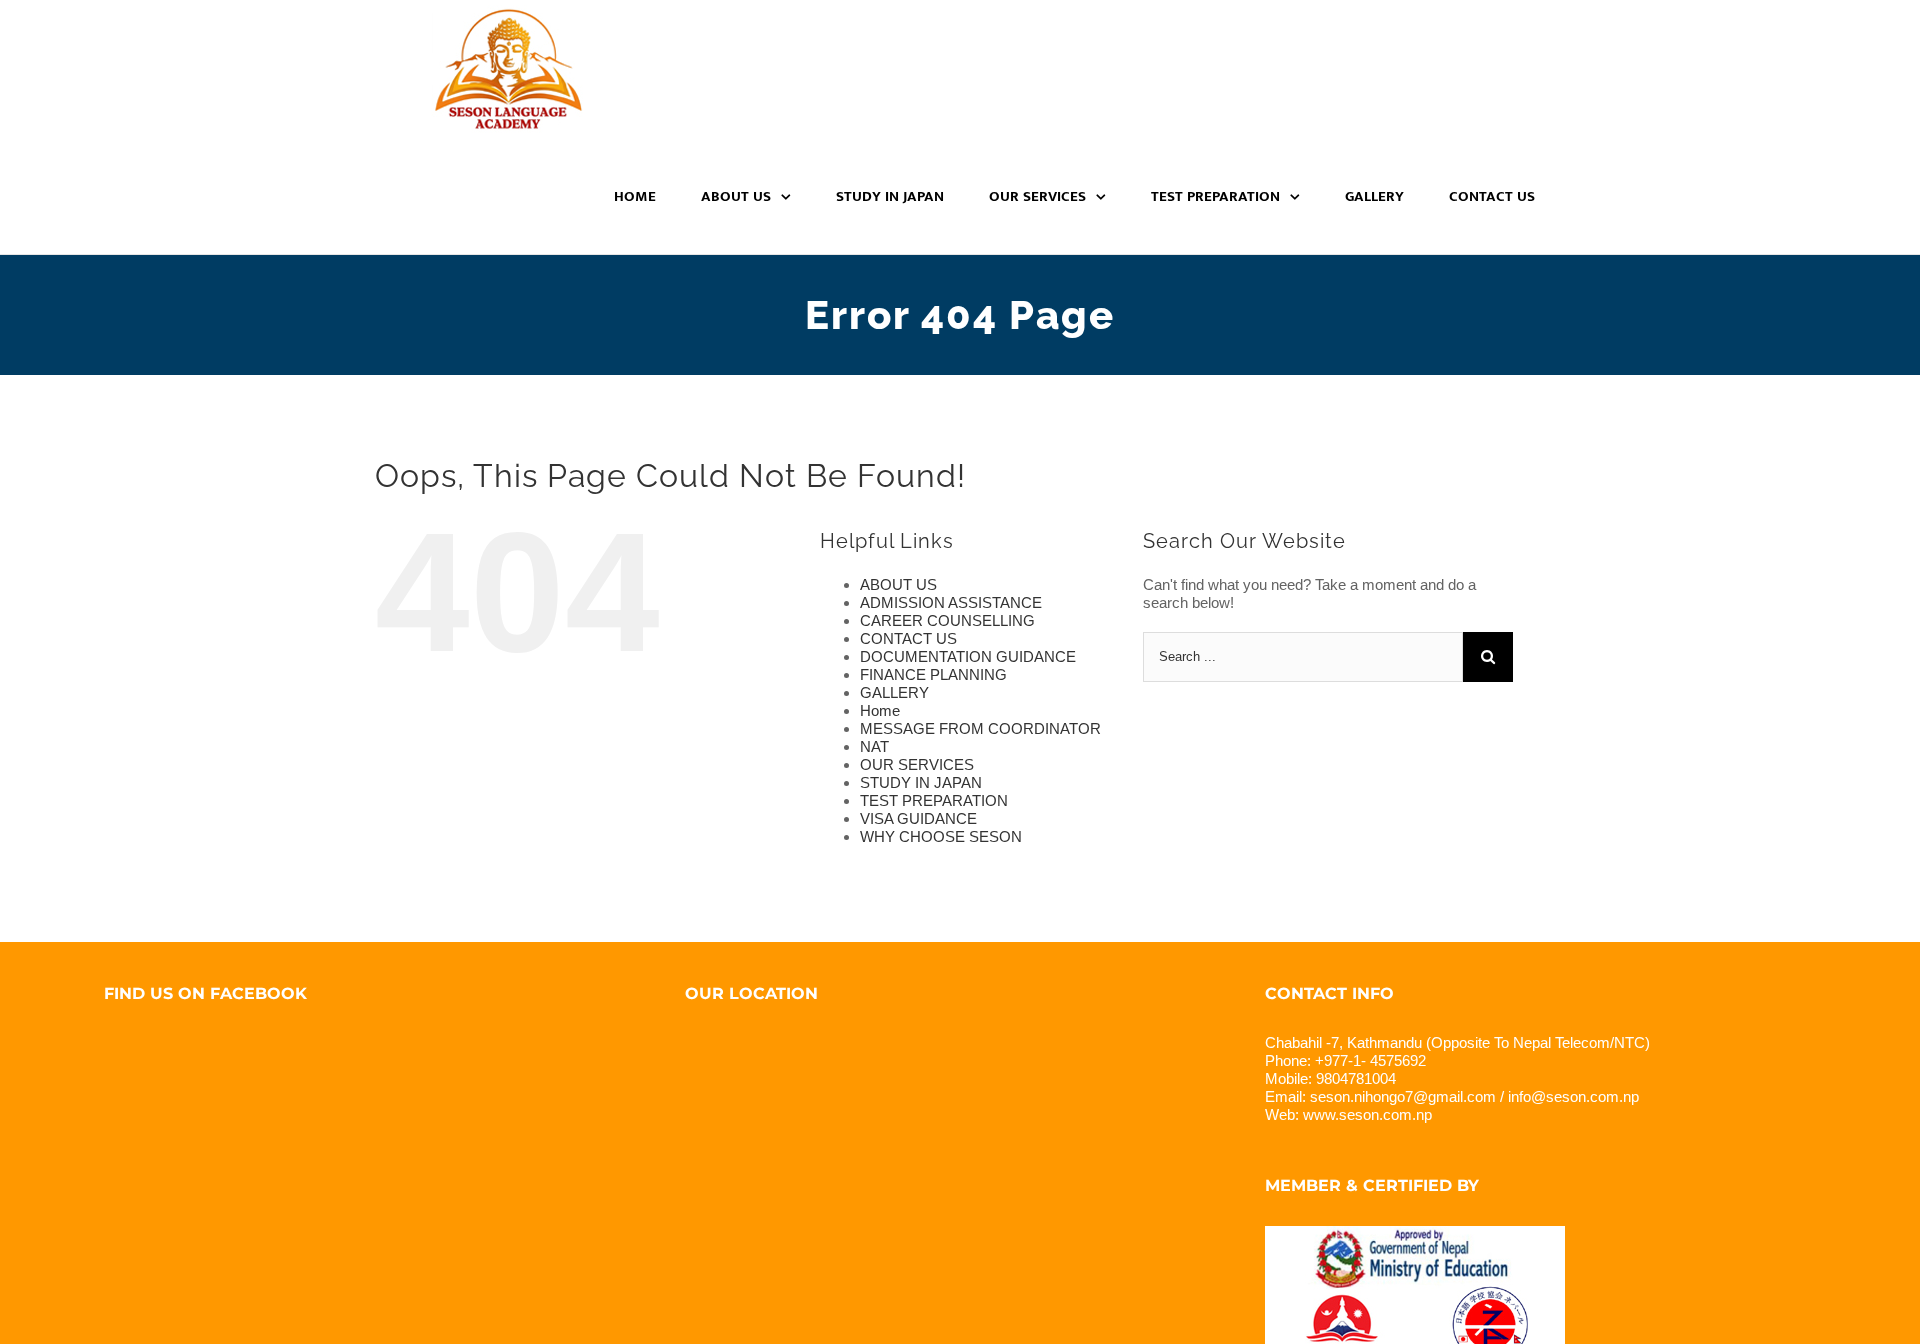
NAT (874, 746)
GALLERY (894, 692)
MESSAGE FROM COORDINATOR (980, 728)
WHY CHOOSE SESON (941, 836)
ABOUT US (898, 584)
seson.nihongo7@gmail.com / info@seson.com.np (1474, 1096)
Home (880, 710)
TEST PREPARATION (934, 800)
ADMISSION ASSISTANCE (951, 602)
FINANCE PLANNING (933, 674)
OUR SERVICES (917, 764)
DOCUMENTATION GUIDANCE (968, 656)
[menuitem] (647, 196)
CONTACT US (908, 638)
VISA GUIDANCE (918, 818)
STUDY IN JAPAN (921, 782)
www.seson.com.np (1367, 1114)
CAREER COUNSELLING (947, 620)
